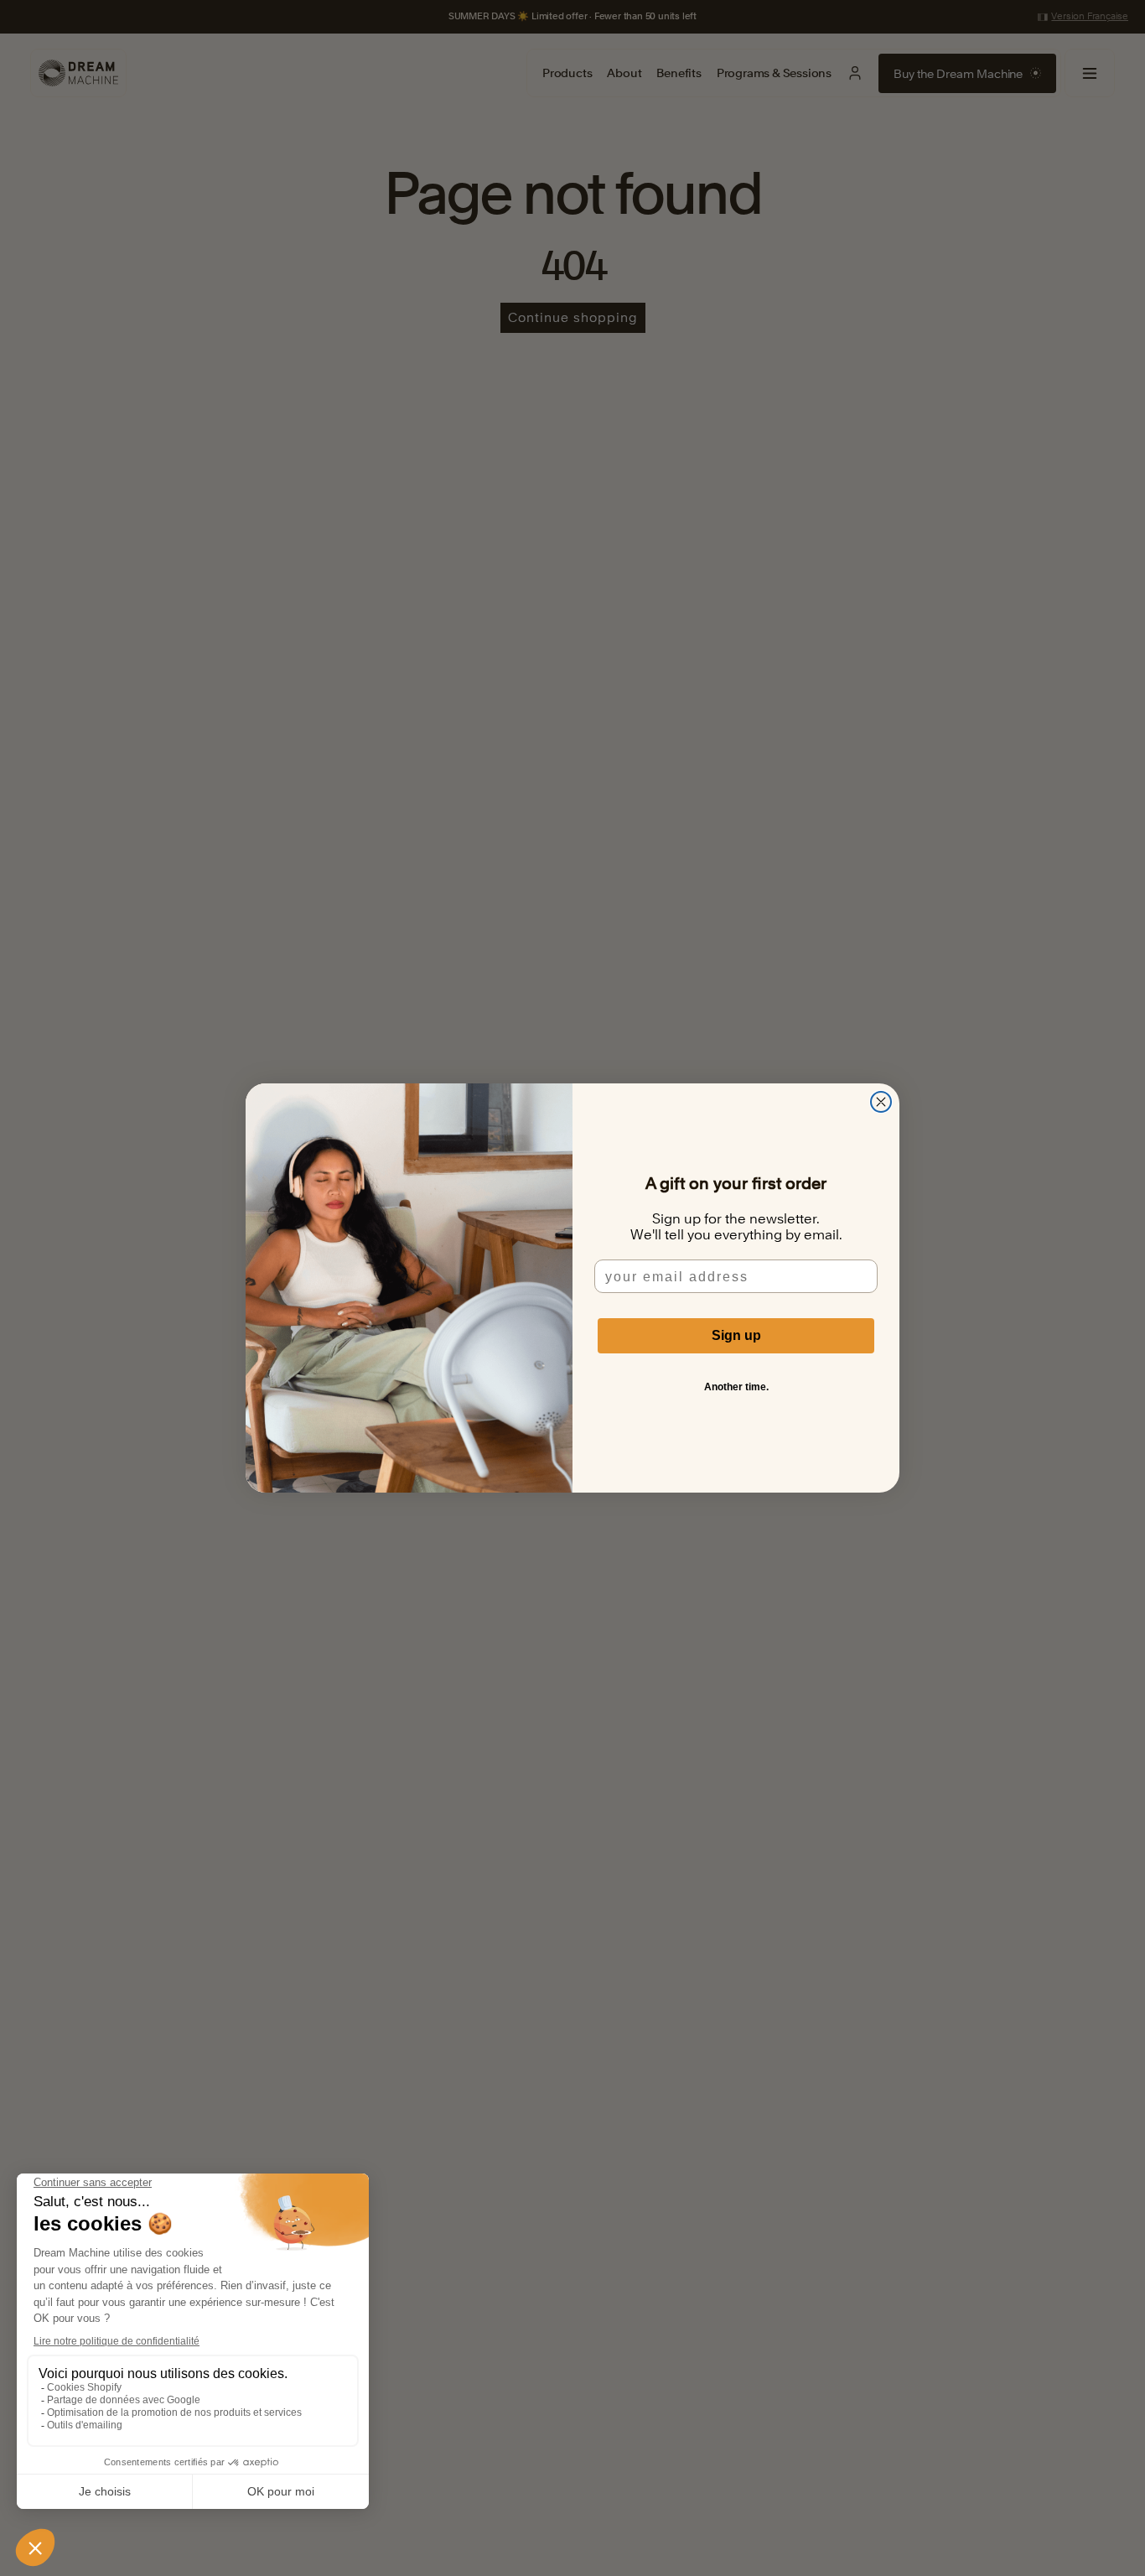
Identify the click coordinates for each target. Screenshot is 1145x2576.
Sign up (736, 1335)
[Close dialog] (881, 1102)
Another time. (736, 1387)
